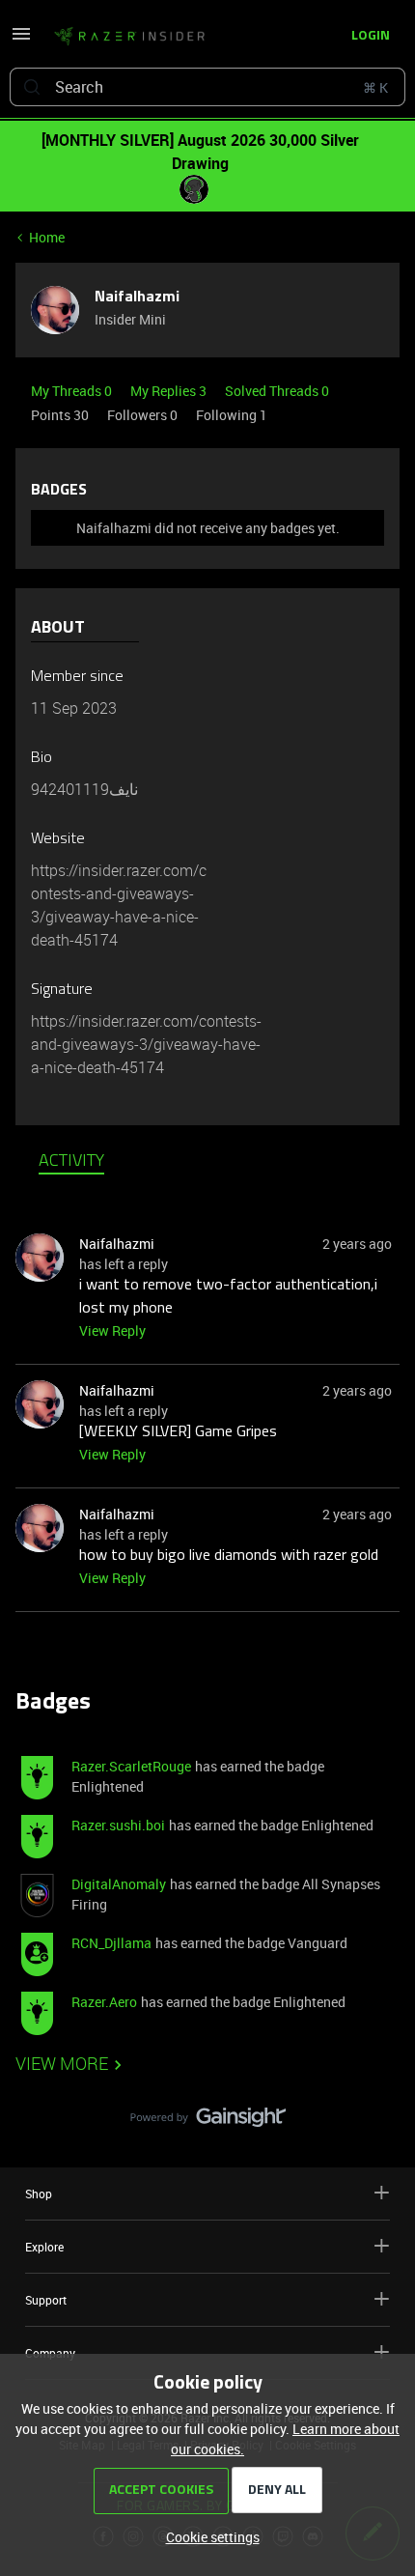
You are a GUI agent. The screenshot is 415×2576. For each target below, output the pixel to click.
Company (50, 2353)
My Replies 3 (170, 391)
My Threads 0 (73, 391)
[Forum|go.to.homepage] (129, 37)
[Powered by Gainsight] (208, 2122)
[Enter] (32, 87)
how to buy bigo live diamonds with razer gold (229, 1556)
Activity (71, 1162)
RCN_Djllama (111, 1943)
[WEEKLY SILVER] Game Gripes (178, 1432)
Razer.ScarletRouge (131, 1766)
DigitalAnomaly (119, 1884)
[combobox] (207, 87)
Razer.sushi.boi (118, 1825)
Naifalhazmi (137, 297)
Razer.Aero (104, 2002)
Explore (44, 2247)
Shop (39, 2194)
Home (47, 237)
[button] (21, 40)
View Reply (112, 1330)
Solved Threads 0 (277, 391)
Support (46, 2300)
